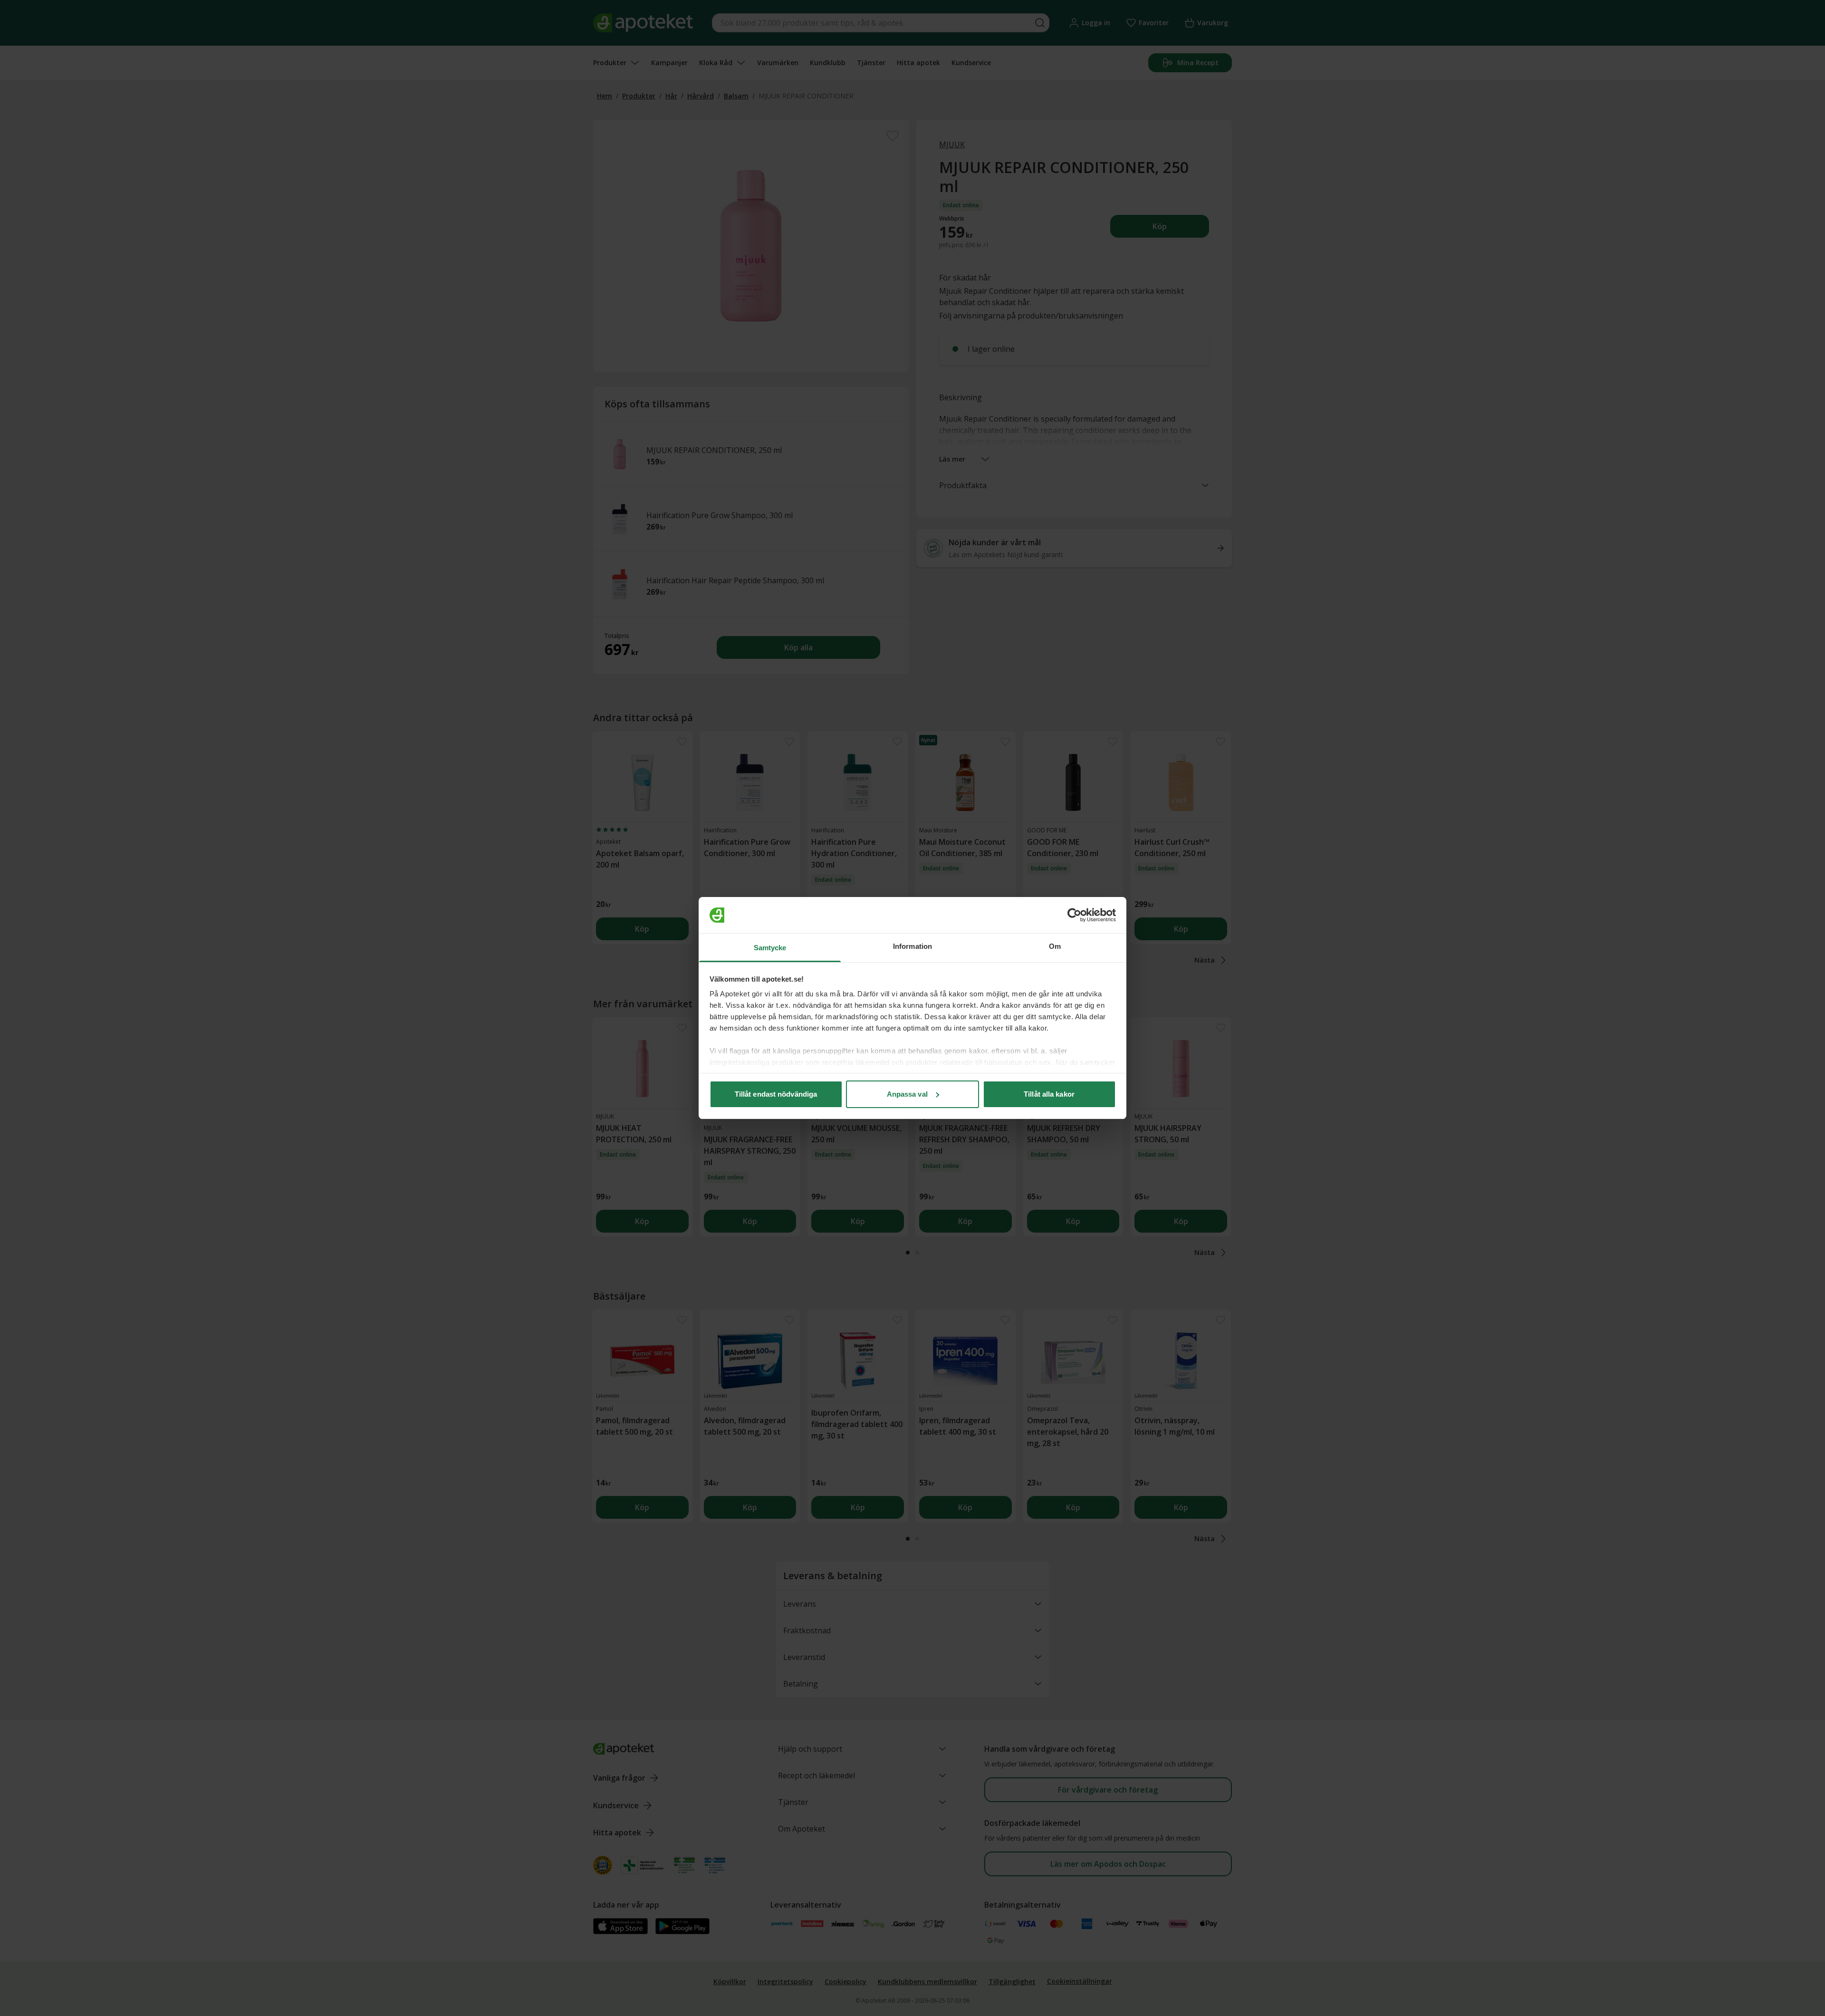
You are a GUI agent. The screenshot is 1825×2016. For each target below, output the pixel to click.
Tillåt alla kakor (1049, 1094)
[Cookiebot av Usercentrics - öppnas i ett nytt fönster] (1074, 915)
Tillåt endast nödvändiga (776, 1094)
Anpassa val (907, 1094)
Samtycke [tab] (770, 948)
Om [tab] (1055, 946)
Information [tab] (912, 946)
